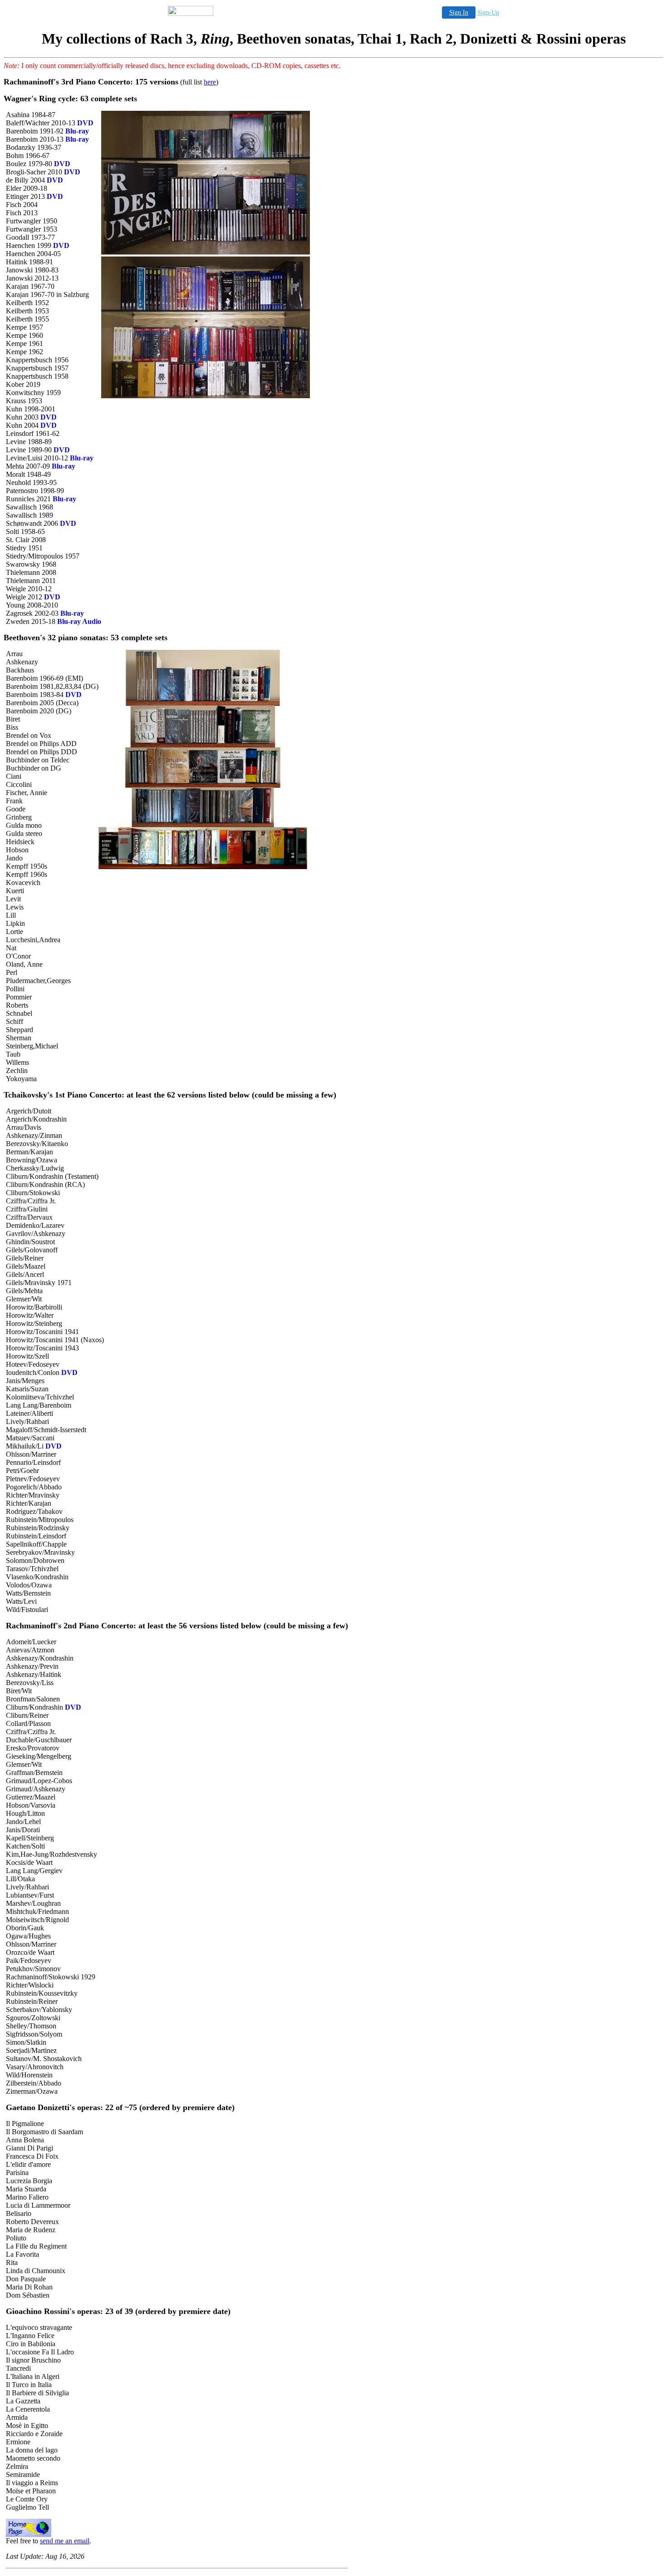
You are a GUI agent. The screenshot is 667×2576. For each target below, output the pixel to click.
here (210, 82)
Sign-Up (488, 12)
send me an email (65, 2541)
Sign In (459, 12)
